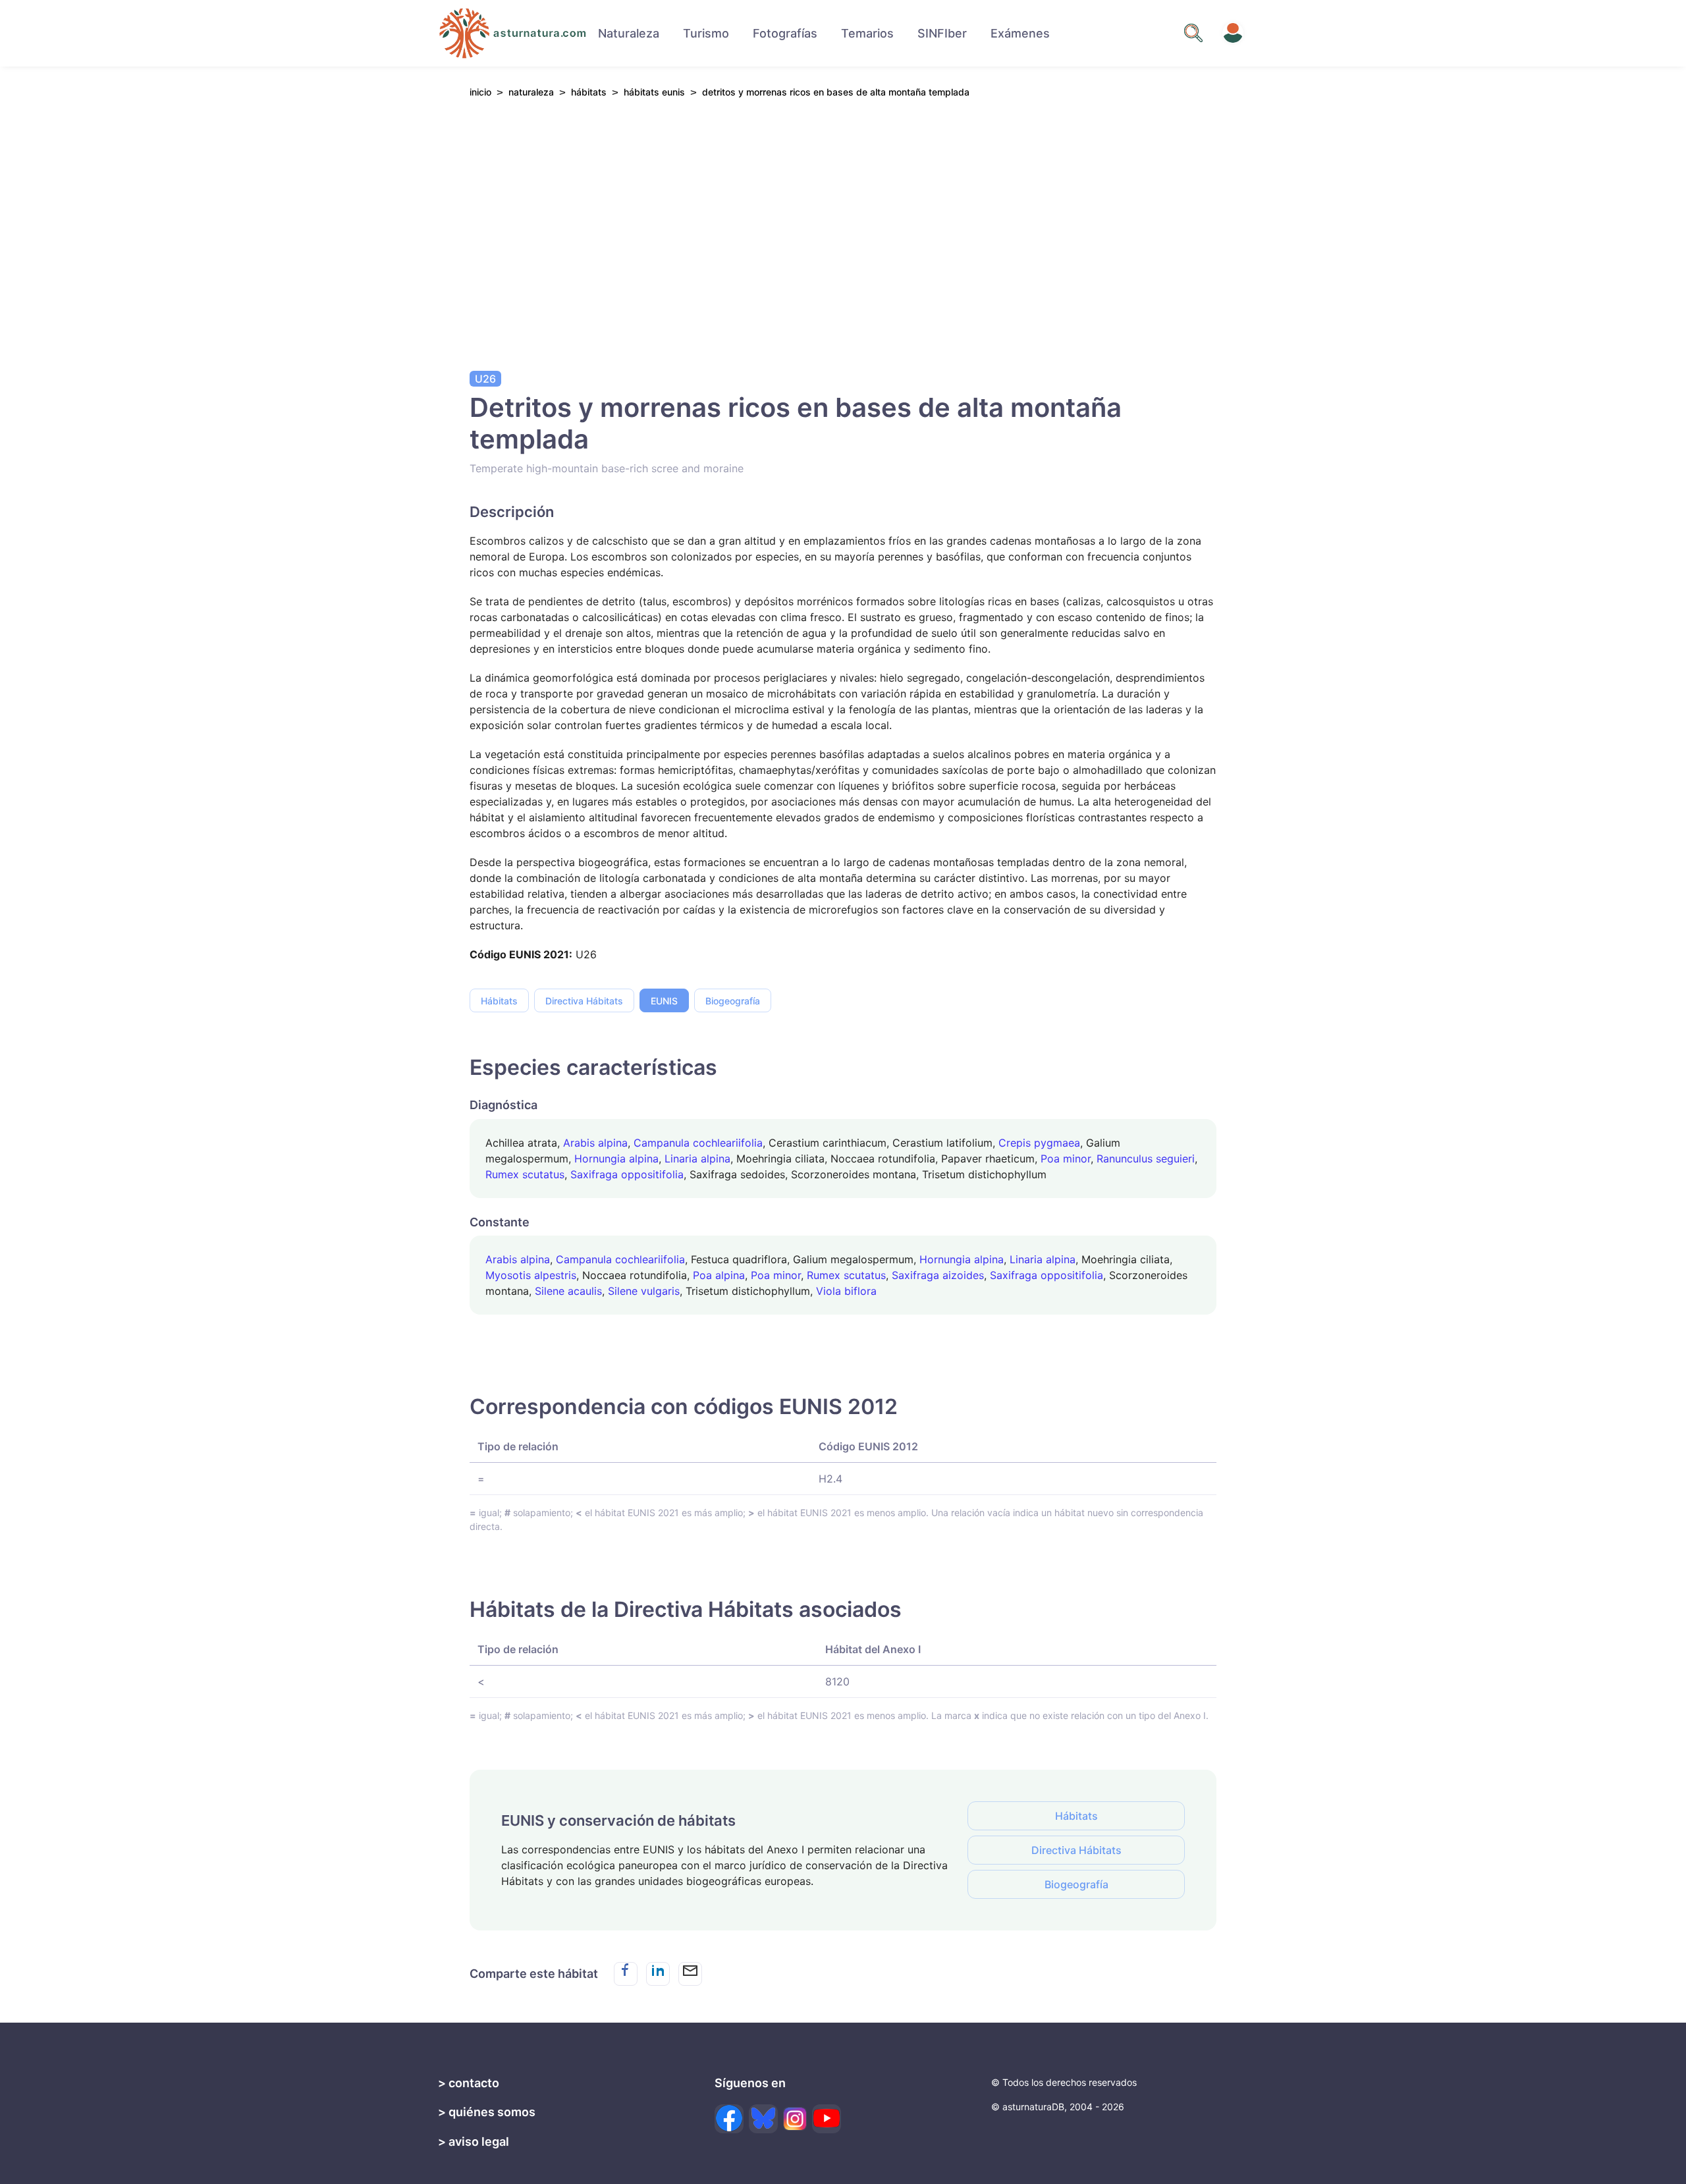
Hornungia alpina (616, 1159)
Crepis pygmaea (1039, 1143)
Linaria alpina (697, 1159)
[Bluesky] (763, 2119)
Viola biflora (846, 1291)
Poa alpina (719, 1275)
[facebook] (729, 2119)
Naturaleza (629, 33)
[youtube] (827, 2119)
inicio (480, 92)
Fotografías (785, 33)
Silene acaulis (568, 1291)
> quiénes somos (487, 2112)
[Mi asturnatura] (1233, 33)
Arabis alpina (595, 1143)
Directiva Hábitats (584, 1001)
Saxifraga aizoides (938, 1275)
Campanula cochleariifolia (698, 1143)
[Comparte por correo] (690, 1974)
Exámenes (1020, 33)
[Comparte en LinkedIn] (658, 1974)
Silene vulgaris (644, 1291)
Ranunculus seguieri (1146, 1159)
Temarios (867, 33)
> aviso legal (474, 2142)
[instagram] (795, 2119)
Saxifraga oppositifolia (627, 1174)
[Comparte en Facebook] (626, 1974)
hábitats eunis (654, 92)
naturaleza (531, 92)
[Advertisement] (843, 231)
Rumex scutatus (525, 1174)
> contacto (469, 2083)
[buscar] (1193, 33)
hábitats (589, 92)
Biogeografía (733, 1001)
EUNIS (664, 1001)
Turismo (706, 33)
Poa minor (1066, 1159)
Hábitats (499, 1001)
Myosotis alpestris (531, 1275)
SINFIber (942, 33)
